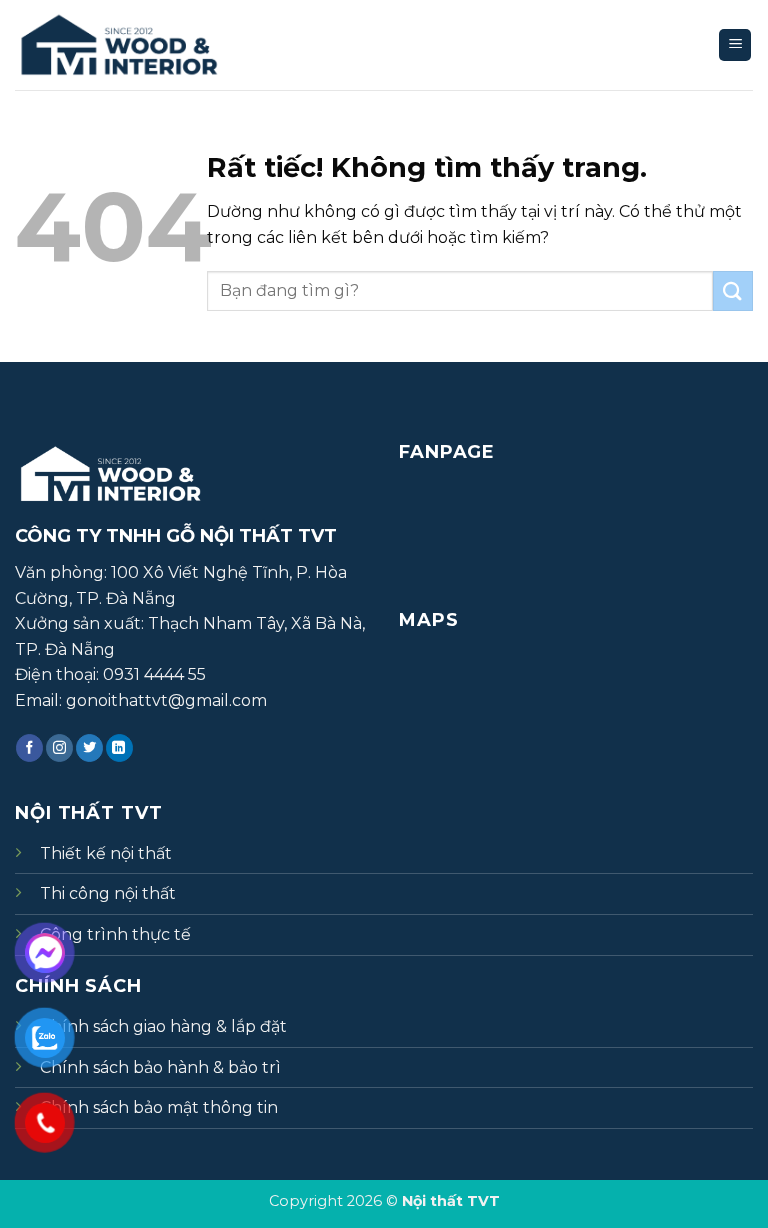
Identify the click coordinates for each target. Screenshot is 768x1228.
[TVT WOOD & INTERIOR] (140, 45)
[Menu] (735, 45)
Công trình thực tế (115, 934)
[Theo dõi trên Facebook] (29, 748)
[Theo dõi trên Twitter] (89, 748)
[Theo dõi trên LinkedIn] (119, 748)
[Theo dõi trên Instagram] (59, 748)
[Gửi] (733, 290)
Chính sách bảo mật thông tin (159, 1107)
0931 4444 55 (154, 674)
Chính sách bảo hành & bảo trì (160, 1067)
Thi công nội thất (108, 893)
